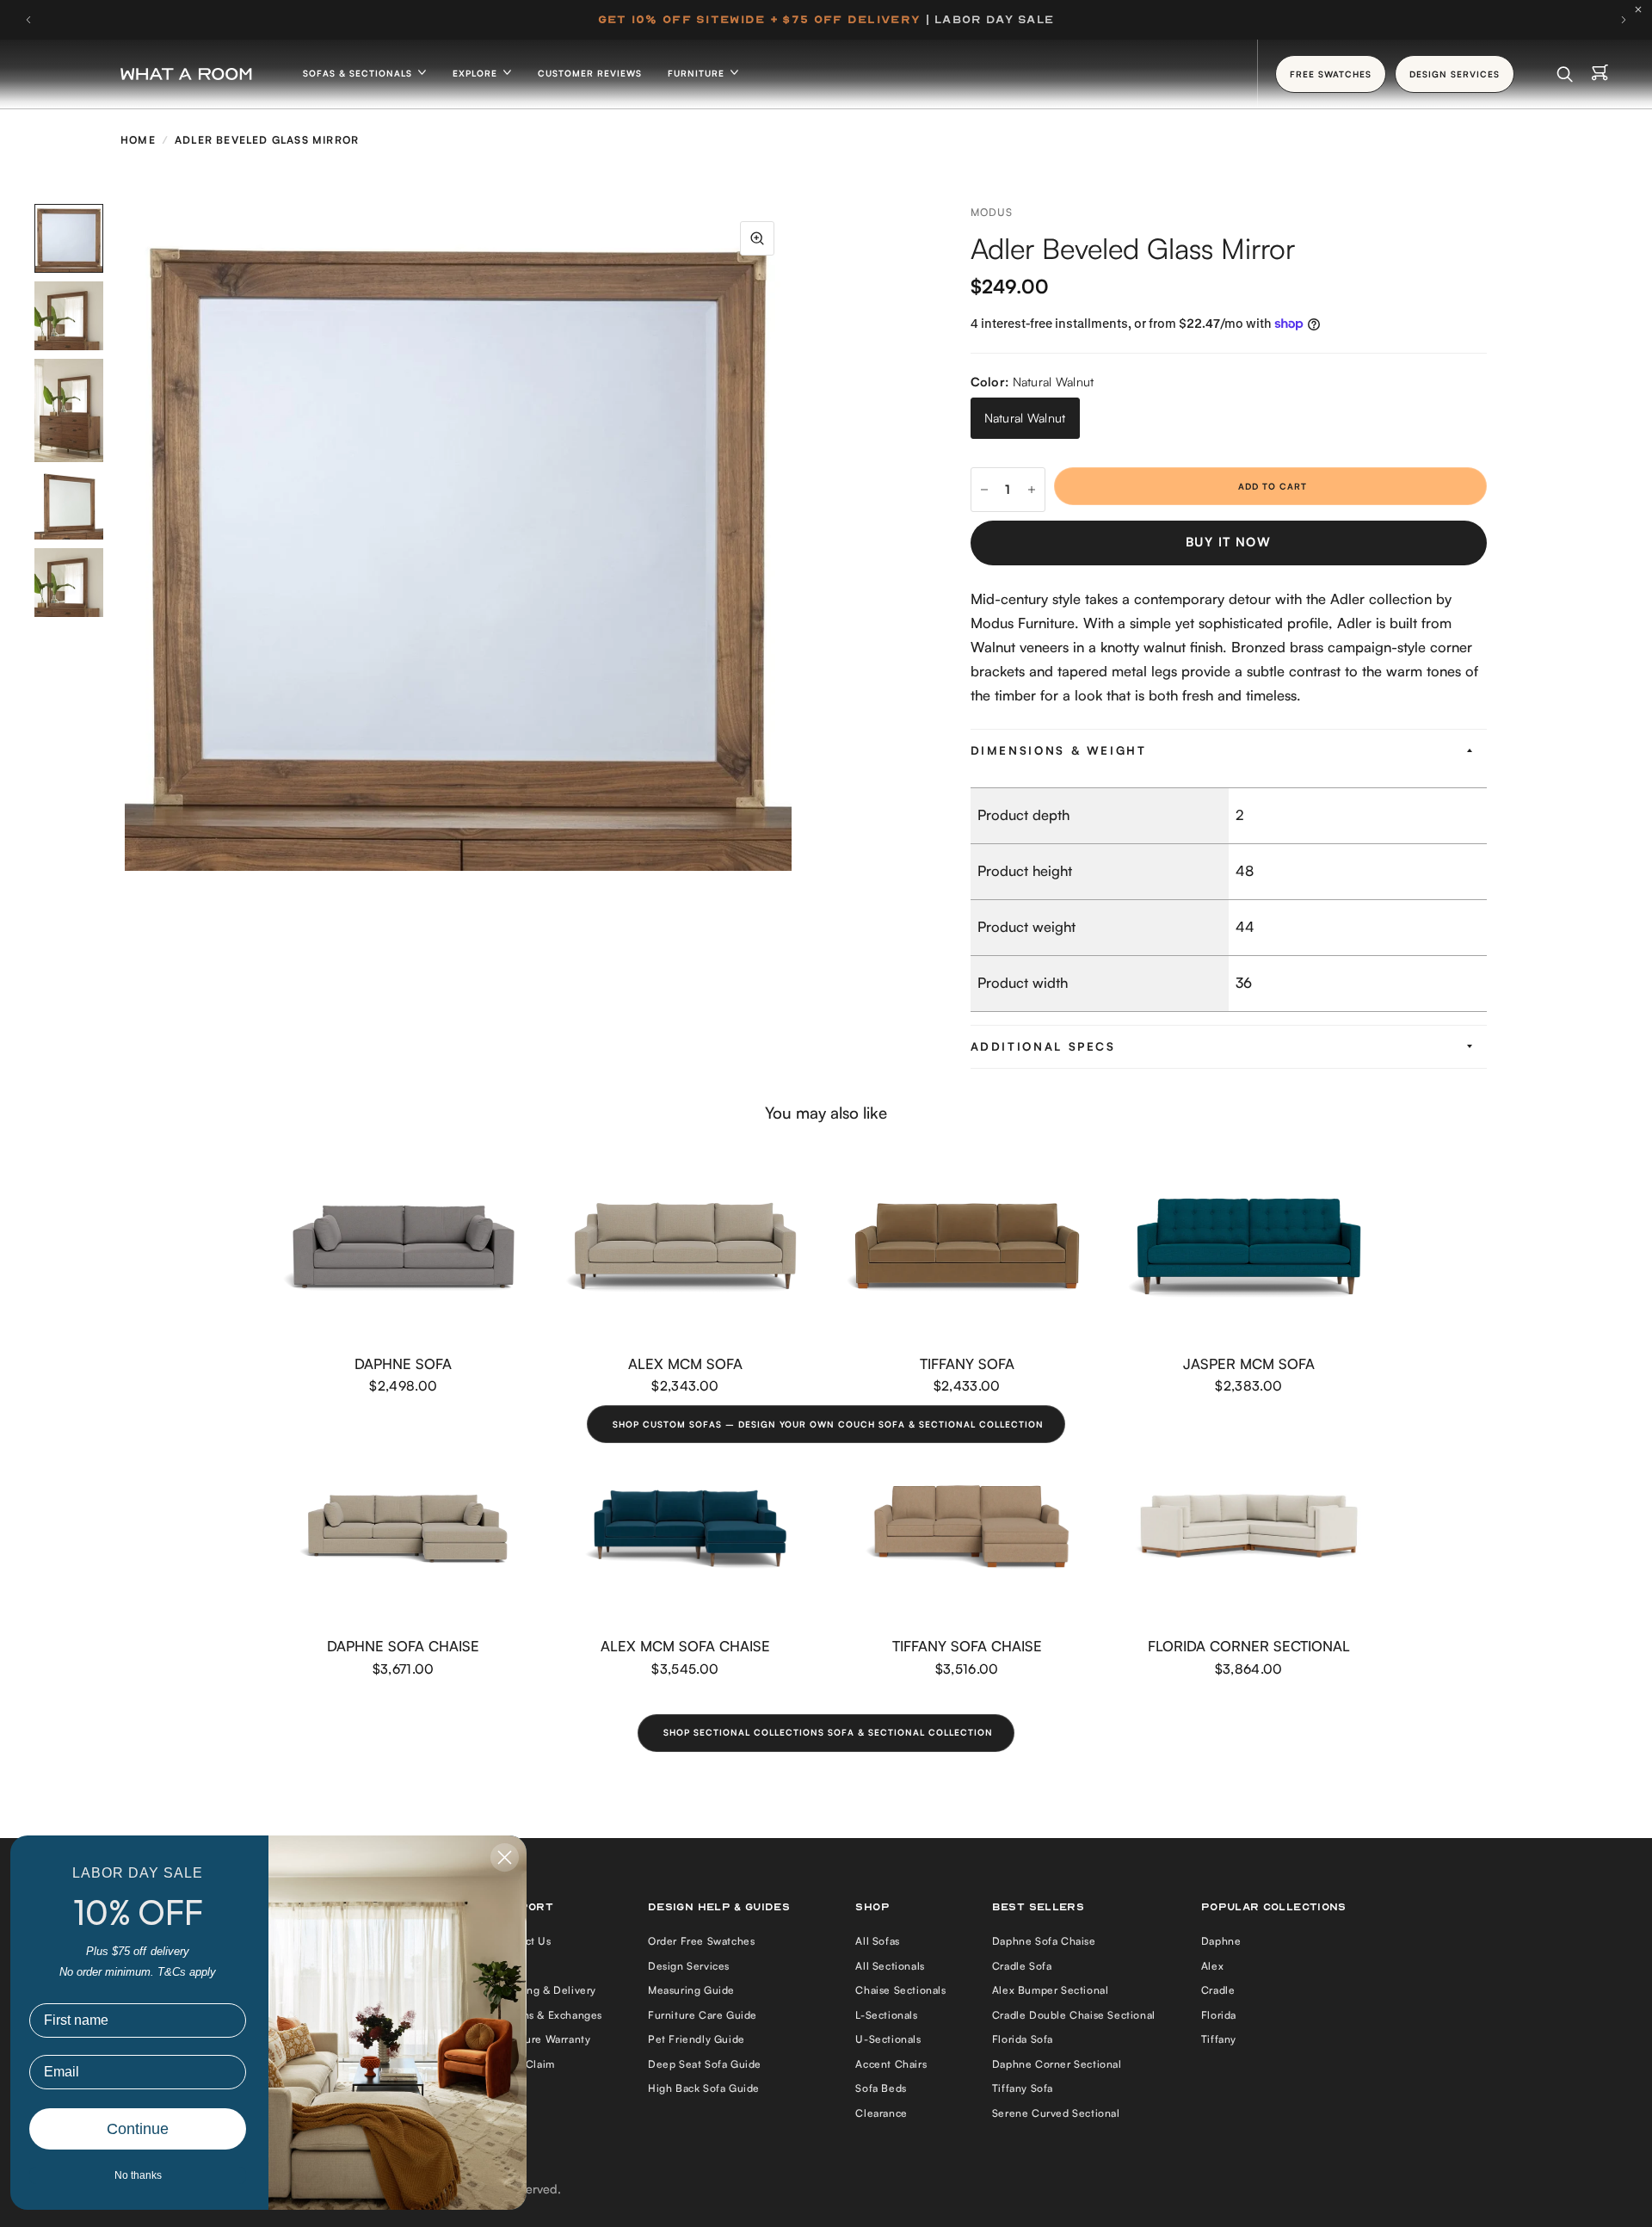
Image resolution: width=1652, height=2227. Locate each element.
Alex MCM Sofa (685, 1363)
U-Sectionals (888, 2039)
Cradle (1218, 1990)
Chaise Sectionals (900, 1990)
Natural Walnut (1025, 418)
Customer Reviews (590, 73)
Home (138, 140)
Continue (138, 2129)
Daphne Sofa (403, 1363)
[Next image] (792, 538)
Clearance (881, 2113)
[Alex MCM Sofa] (686, 1246)
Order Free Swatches (701, 1941)
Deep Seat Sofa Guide (705, 2064)
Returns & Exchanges (549, 2015)
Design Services (689, 1966)
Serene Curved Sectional (1056, 2113)
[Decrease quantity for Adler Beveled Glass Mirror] (984, 490)
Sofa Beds (881, 2088)
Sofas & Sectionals (359, 73)
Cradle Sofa (1022, 1966)
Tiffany (1219, 2039)
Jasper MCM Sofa (1249, 1363)
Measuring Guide (691, 1990)
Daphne (1221, 1941)
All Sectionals (890, 1966)
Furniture (698, 73)
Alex (1212, 1966)
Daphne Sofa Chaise (403, 1646)
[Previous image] (125, 538)
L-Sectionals (886, 2015)
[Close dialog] (505, 1857)
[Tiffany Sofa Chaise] (967, 1528)
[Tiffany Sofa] (967, 1246)
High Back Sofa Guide (704, 2088)
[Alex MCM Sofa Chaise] (686, 1529)
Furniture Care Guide (703, 2015)
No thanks (138, 2175)
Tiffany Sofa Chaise (967, 1646)
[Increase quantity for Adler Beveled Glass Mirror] (1032, 490)
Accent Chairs (891, 2064)
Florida (1219, 2015)
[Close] (1643, 9)
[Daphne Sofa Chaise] (404, 1529)
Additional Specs (1043, 1046)
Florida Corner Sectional (1249, 1646)
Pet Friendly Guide (697, 2039)
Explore (477, 73)
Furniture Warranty (543, 2039)
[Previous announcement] (28, 20)
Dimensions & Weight (1059, 750)
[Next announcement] (1624, 20)
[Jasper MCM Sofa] (1249, 1246)
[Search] (1565, 74)
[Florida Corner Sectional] (1249, 1528)
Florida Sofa (1023, 2039)
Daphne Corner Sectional (1057, 2064)
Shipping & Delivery (546, 1990)
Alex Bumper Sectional (1051, 1990)
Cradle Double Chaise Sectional (1074, 2015)
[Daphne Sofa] (404, 1246)
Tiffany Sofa (967, 1363)
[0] (1600, 74)
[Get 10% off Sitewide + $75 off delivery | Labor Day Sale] (826, 20)
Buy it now (1228, 542)
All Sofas (877, 1941)
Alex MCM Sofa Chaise (685, 1646)
